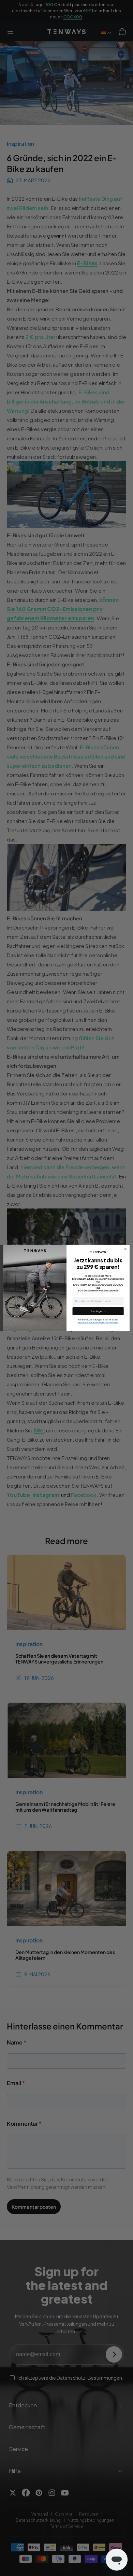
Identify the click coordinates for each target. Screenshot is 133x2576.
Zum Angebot (98, 1311)
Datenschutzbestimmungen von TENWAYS (98, 1322)
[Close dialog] (125, 1249)
